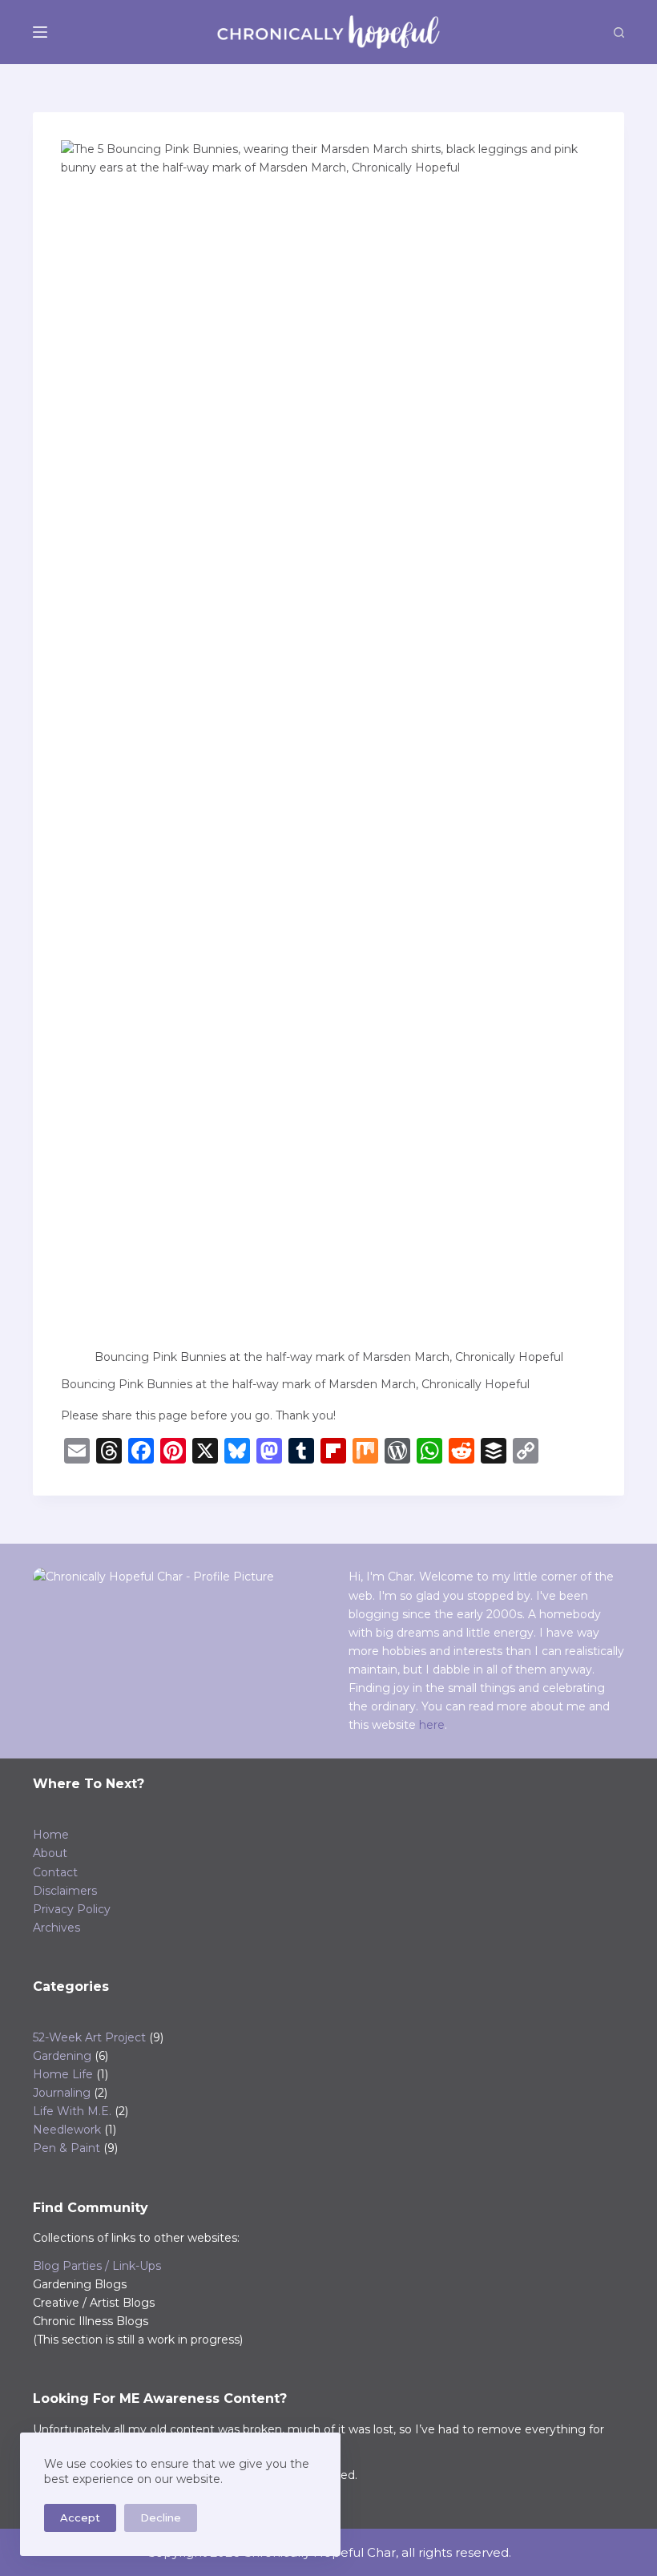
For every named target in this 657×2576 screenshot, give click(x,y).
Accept (80, 2517)
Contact (55, 1872)
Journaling (62, 2093)
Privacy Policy (72, 1909)
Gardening (62, 2056)
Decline (161, 2517)
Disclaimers (65, 1891)
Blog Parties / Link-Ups (97, 2266)
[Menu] (40, 32)
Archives (56, 1928)
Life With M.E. (72, 2111)
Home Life (63, 2074)
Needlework (67, 2130)
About (50, 1853)
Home (51, 1835)
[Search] (619, 32)
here (432, 1725)
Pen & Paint (67, 2148)
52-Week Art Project (89, 2037)
